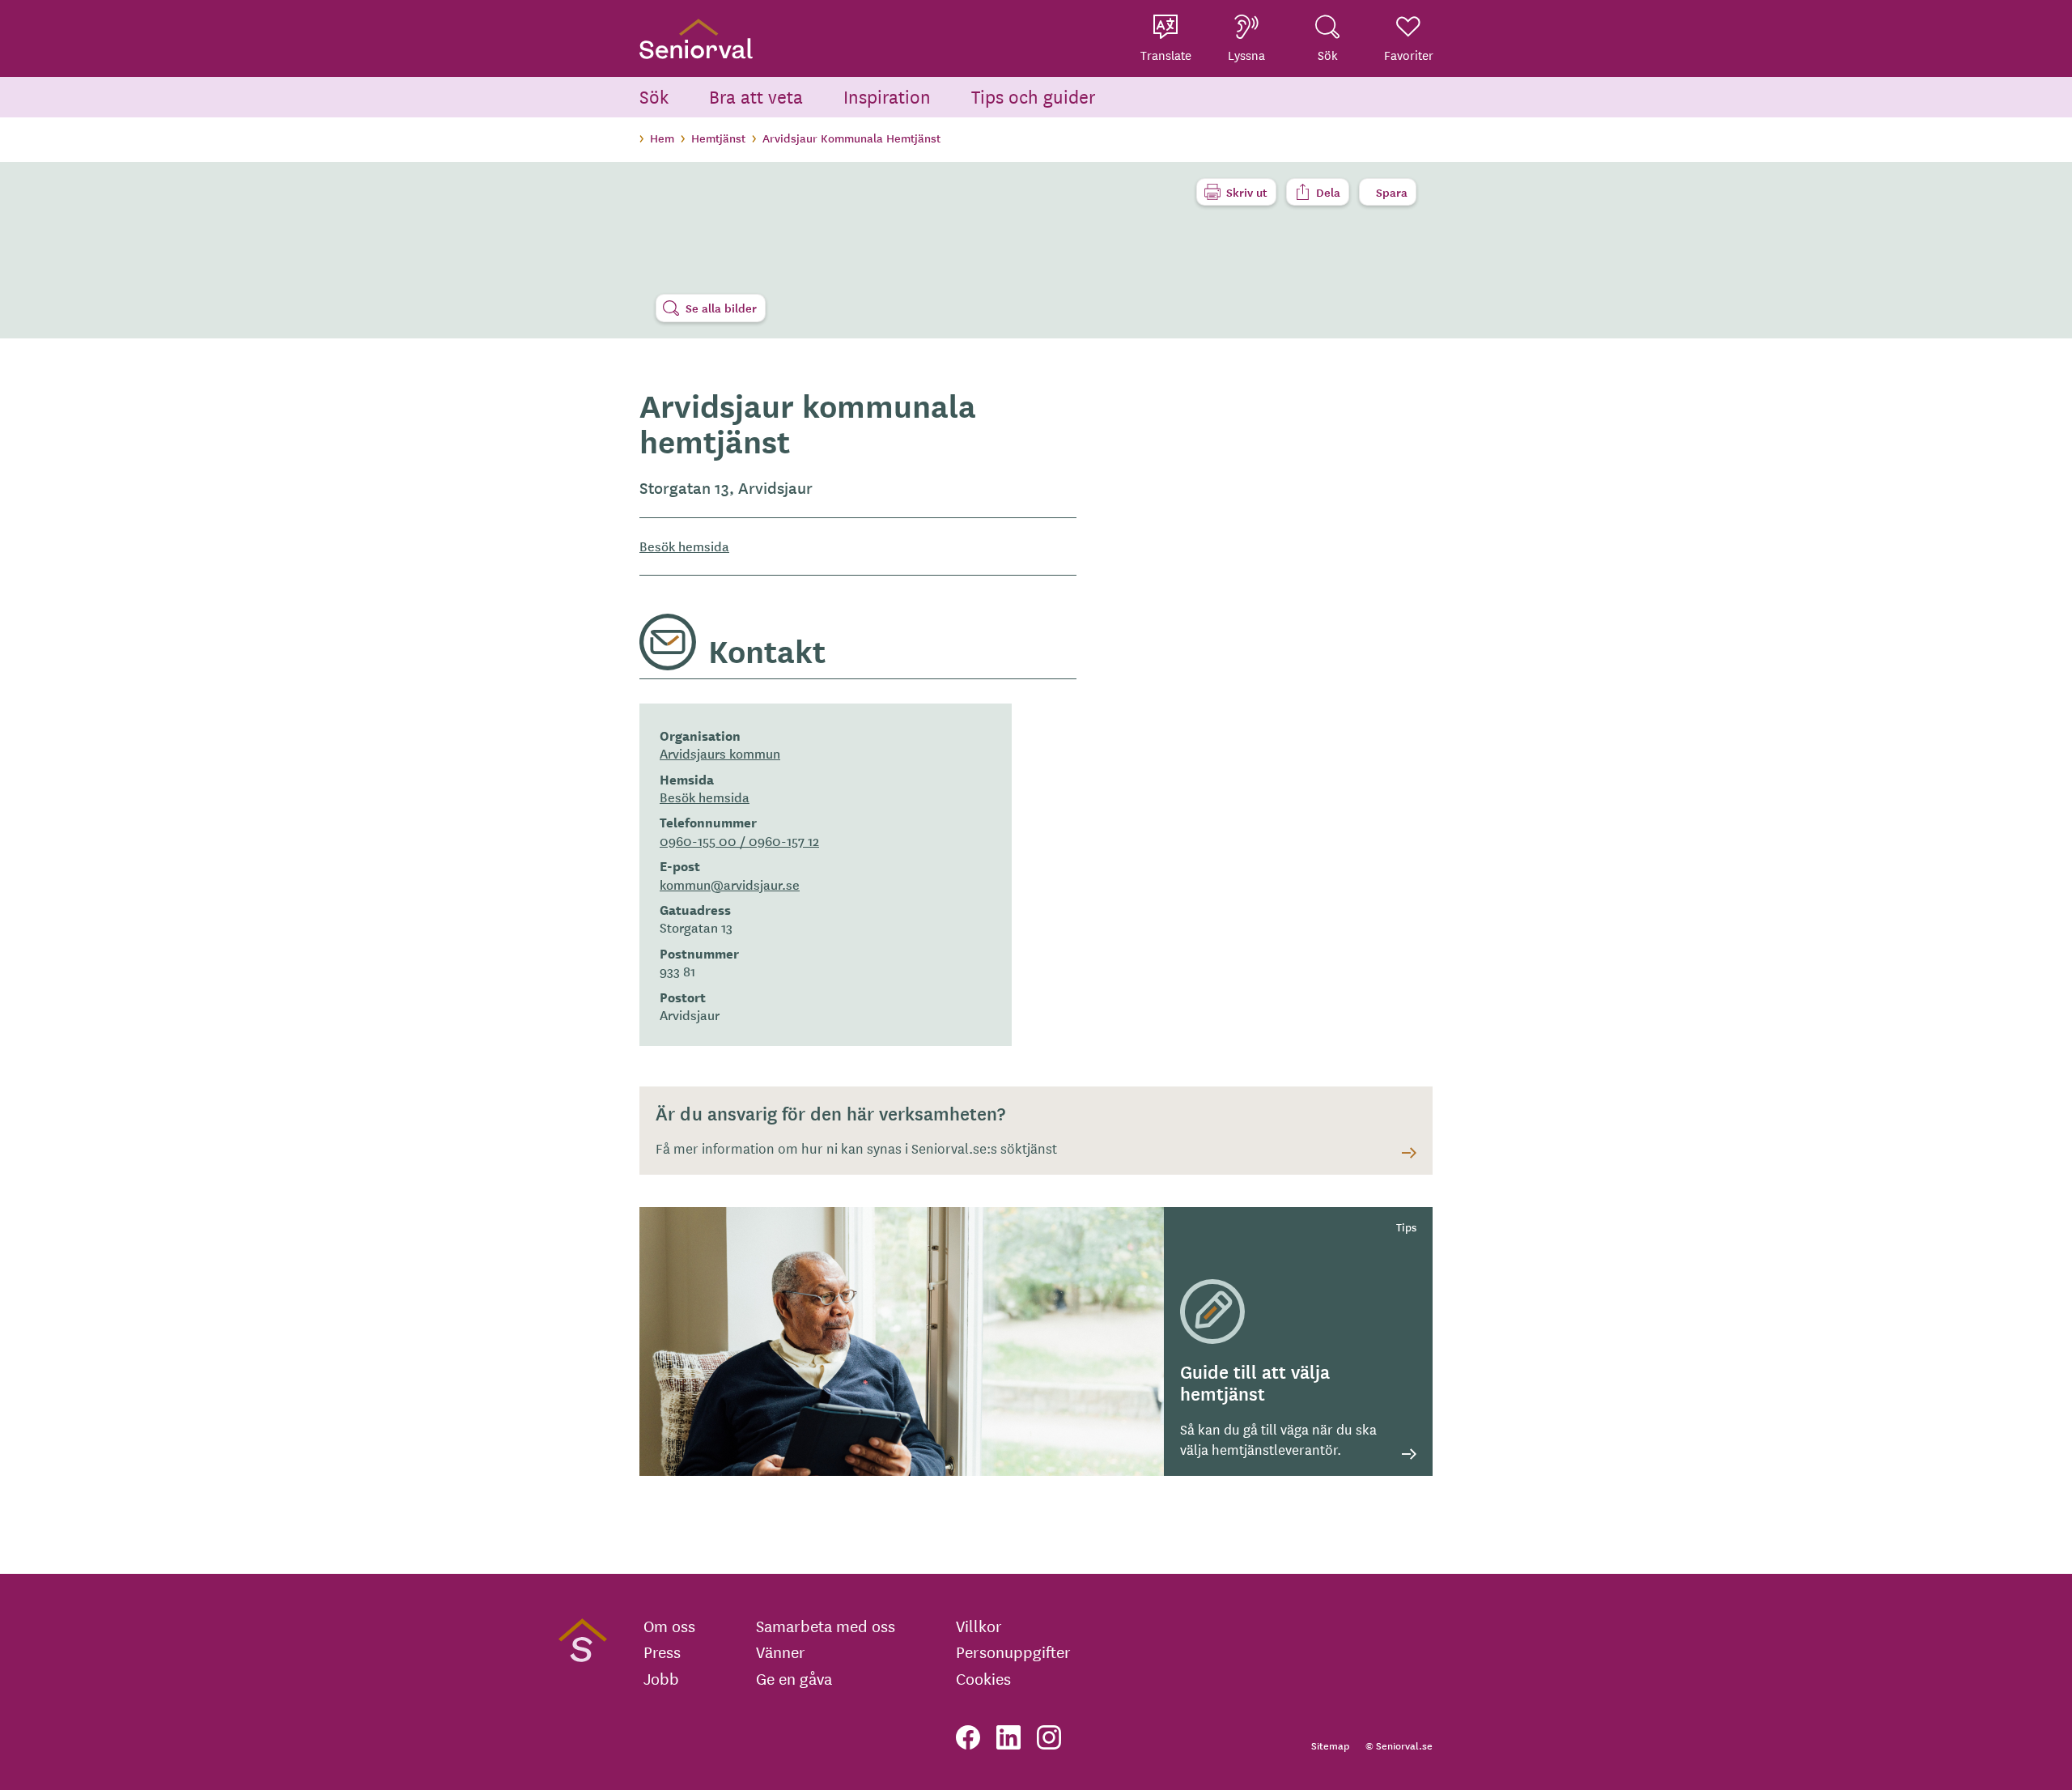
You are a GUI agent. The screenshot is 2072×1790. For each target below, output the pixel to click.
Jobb (661, 1678)
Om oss (669, 1626)
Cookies (983, 1678)
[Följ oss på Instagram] (1049, 1737)
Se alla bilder (721, 308)
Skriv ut (1247, 192)
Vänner (781, 1652)
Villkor (979, 1626)
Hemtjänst (718, 138)
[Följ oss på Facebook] (968, 1737)
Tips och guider (1034, 96)
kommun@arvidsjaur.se (730, 884)
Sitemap (1330, 1745)
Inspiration (887, 96)
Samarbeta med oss (826, 1626)
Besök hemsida (684, 546)
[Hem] (696, 38)
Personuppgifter (1013, 1652)
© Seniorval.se (1399, 1745)
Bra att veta (756, 96)
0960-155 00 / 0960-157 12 (739, 840)
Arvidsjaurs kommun (720, 753)
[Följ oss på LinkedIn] (1008, 1737)
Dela (1328, 192)
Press (662, 1652)
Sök (654, 96)
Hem (662, 138)
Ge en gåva (794, 1678)
